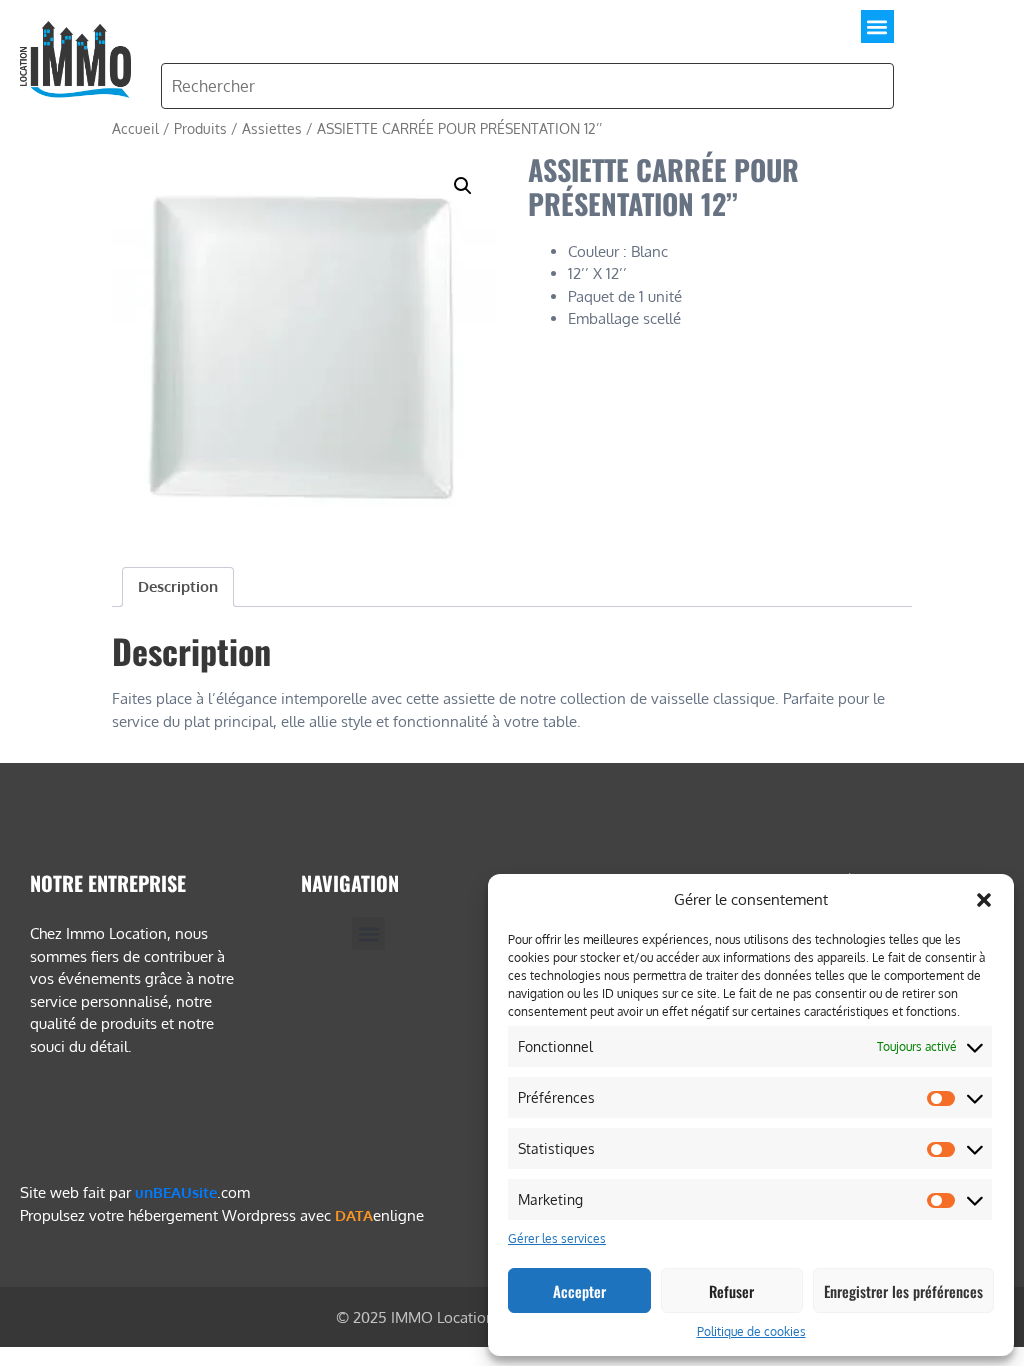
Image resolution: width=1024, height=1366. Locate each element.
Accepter (579, 1291)
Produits (200, 128)
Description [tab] (178, 586)
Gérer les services (557, 1238)
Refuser (731, 1291)
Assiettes (272, 128)
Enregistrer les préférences (903, 1291)
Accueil (135, 128)
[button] (984, 900)
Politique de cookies (751, 1331)
